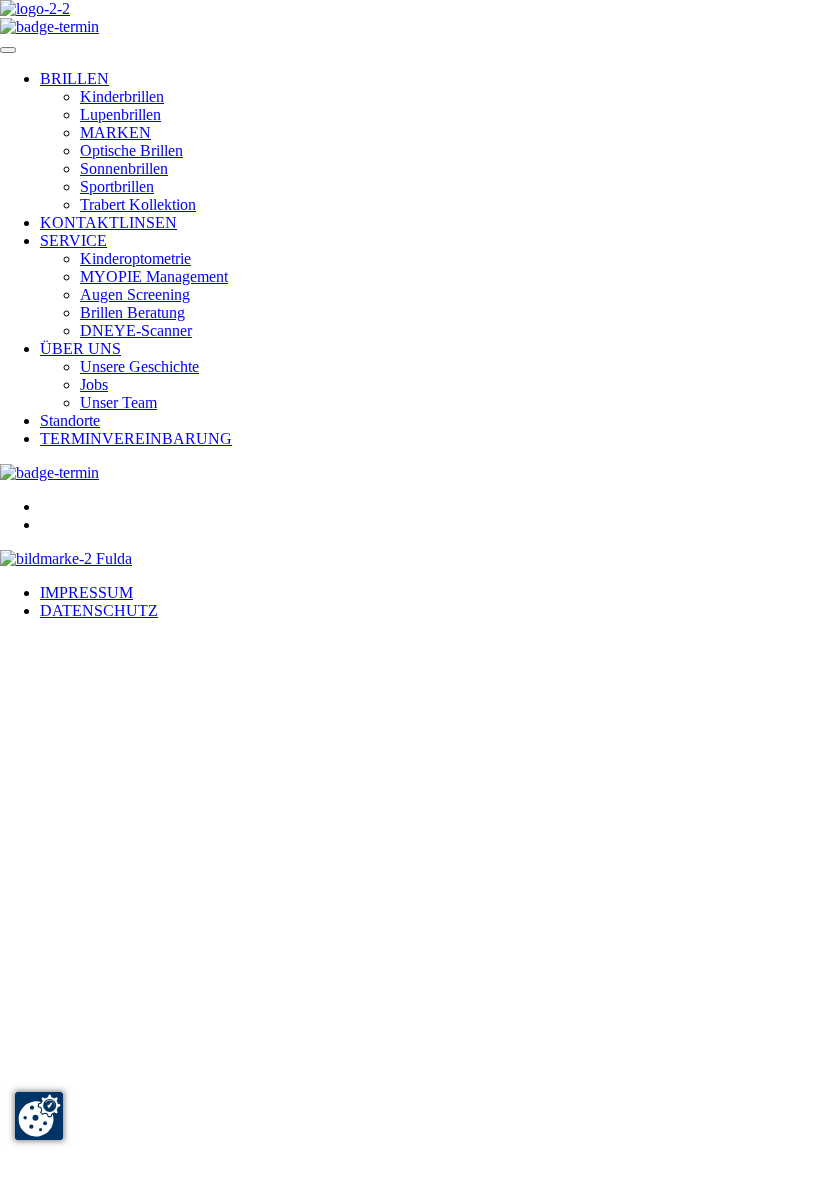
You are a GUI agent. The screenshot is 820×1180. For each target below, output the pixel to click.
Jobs (94, 384)
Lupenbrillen (120, 114)
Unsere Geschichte (139, 366)
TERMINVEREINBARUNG (136, 438)
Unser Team (118, 402)
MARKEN (115, 132)
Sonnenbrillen (124, 168)
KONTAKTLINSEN (108, 222)
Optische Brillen (131, 150)
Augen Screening (135, 294)
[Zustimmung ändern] (39, 1116)
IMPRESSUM (86, 592)
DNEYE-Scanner (136, 330)
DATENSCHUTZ (99, 610)
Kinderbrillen (122, 96)
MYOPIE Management (154, 276)
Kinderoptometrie (135, 258)
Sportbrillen (117, 186)
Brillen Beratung (132, 312)
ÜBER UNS (80, 348)
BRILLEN (74, 78)
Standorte (70, 420)
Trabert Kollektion (138, 204)
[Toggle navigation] (8, 50)
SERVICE (73, 240)
